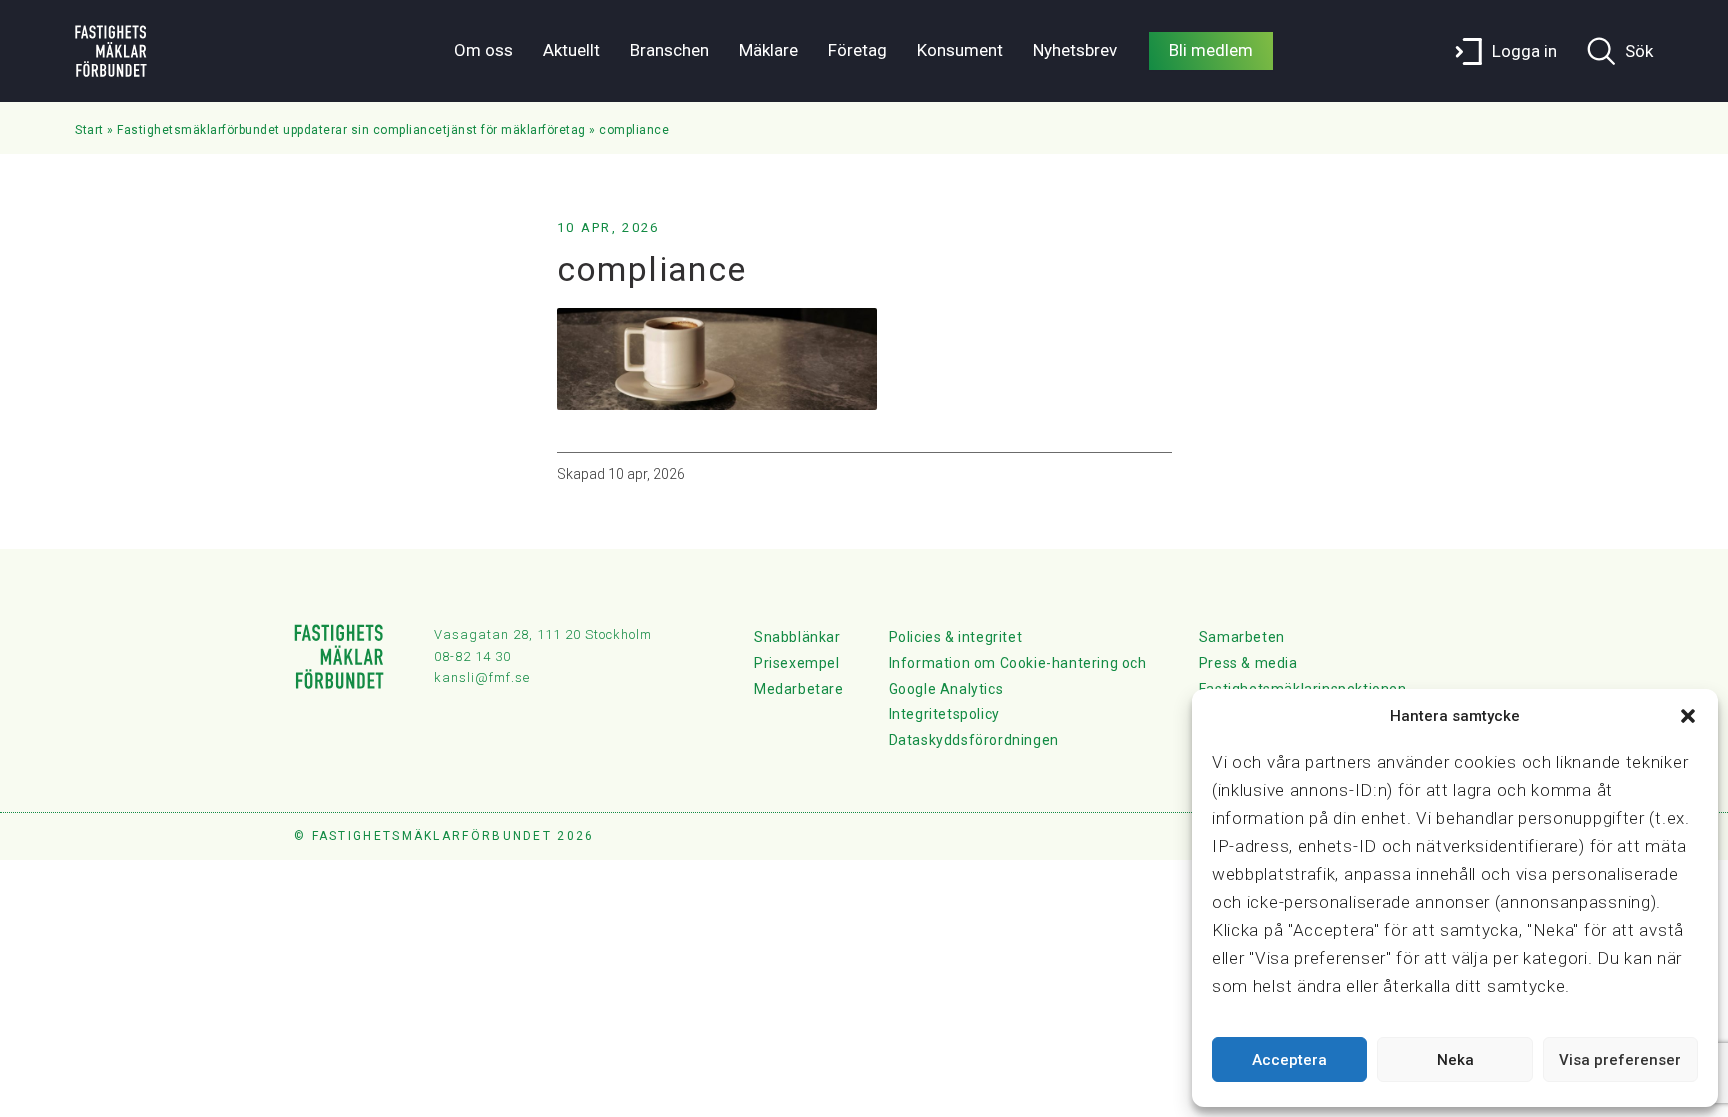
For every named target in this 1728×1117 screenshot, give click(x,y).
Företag (857, 50)
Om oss (483, 50)
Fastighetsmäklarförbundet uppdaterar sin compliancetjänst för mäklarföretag (351, 130)
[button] (1688, 716)
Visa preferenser (1620, 1060)
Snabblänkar (797, 637)
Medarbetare (799, 689)
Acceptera (1289, 1060)
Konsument (960, 50)
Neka (1455, 1060)
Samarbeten (1242, 637)
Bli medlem (1211, 50)
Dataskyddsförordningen (974, 740)
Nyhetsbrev (1075, 50)
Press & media (1248, 663)
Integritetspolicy (944, 714)
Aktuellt (571, 50)
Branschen (669, 50)
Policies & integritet (956, 637)
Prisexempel (797, 663)
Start (89, 130)
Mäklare (768, 50)
